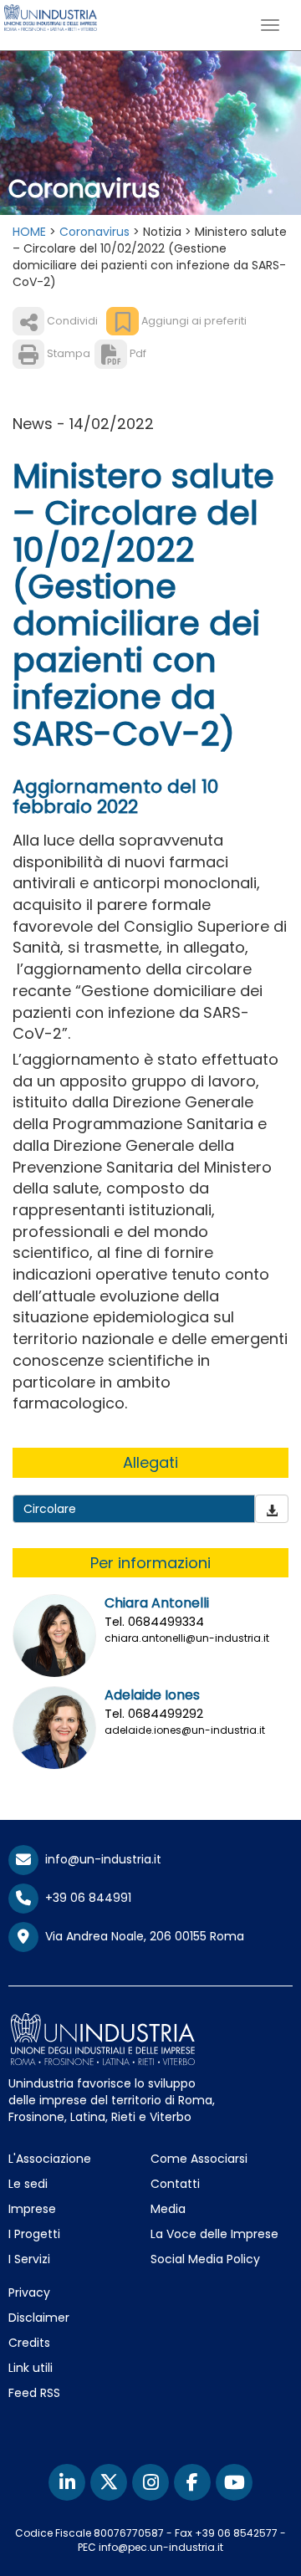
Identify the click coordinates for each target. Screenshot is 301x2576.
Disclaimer (39, 2318)
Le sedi (28, 2184)
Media (168, 2209)
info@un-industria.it (100, 1859)
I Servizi (29, 2259)
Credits (29, 2343)
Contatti (175, 2184)
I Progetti (34, 2234)
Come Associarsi (199, 2159)
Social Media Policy (205, 2259)
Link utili (31, 2368)
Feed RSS (34, 2393)
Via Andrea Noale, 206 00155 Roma (141, 1936)
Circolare (50, 1509)
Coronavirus (94, 232)
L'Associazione (50, 2159)
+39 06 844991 (85, 1898)
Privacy (29, 2292)
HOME (29, 232)
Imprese (32, 2209)
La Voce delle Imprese (214, 2234)
